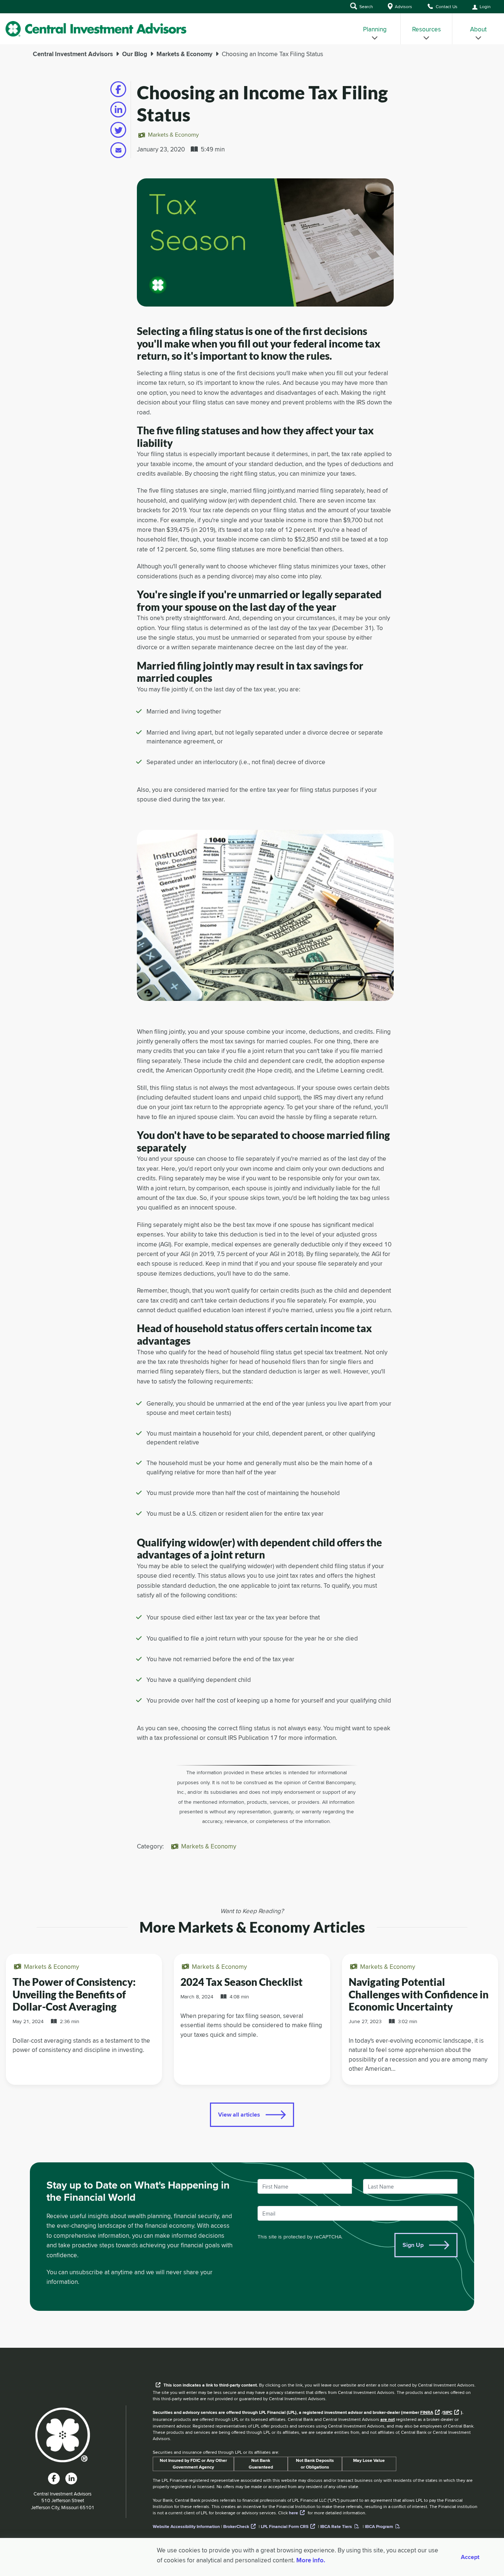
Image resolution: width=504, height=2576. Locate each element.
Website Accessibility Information (186, 2527)
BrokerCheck (236, 2527)
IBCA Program (379, 2527)
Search (366, 6)
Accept (470, 2557)
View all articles (239, 2115)
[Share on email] (118, 150)
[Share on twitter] (118, 130)
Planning (375, 29)
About (478, 29)
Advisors (403, 6)
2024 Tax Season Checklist (241, 1982)
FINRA (427, 2412)
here (294, 2513)
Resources (427, 29)
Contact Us (446, 6)
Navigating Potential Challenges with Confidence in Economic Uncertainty (419, 1994)
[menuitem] (375, 29)
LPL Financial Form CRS (285, 2527)
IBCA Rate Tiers (336, 2527)
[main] (252, 1196)
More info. (311, 2560)
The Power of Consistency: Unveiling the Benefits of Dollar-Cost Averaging (74, 1994)
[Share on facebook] (118, 89)
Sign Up (413, 2245)
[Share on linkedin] (118, 110)
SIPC (448, 2412)
